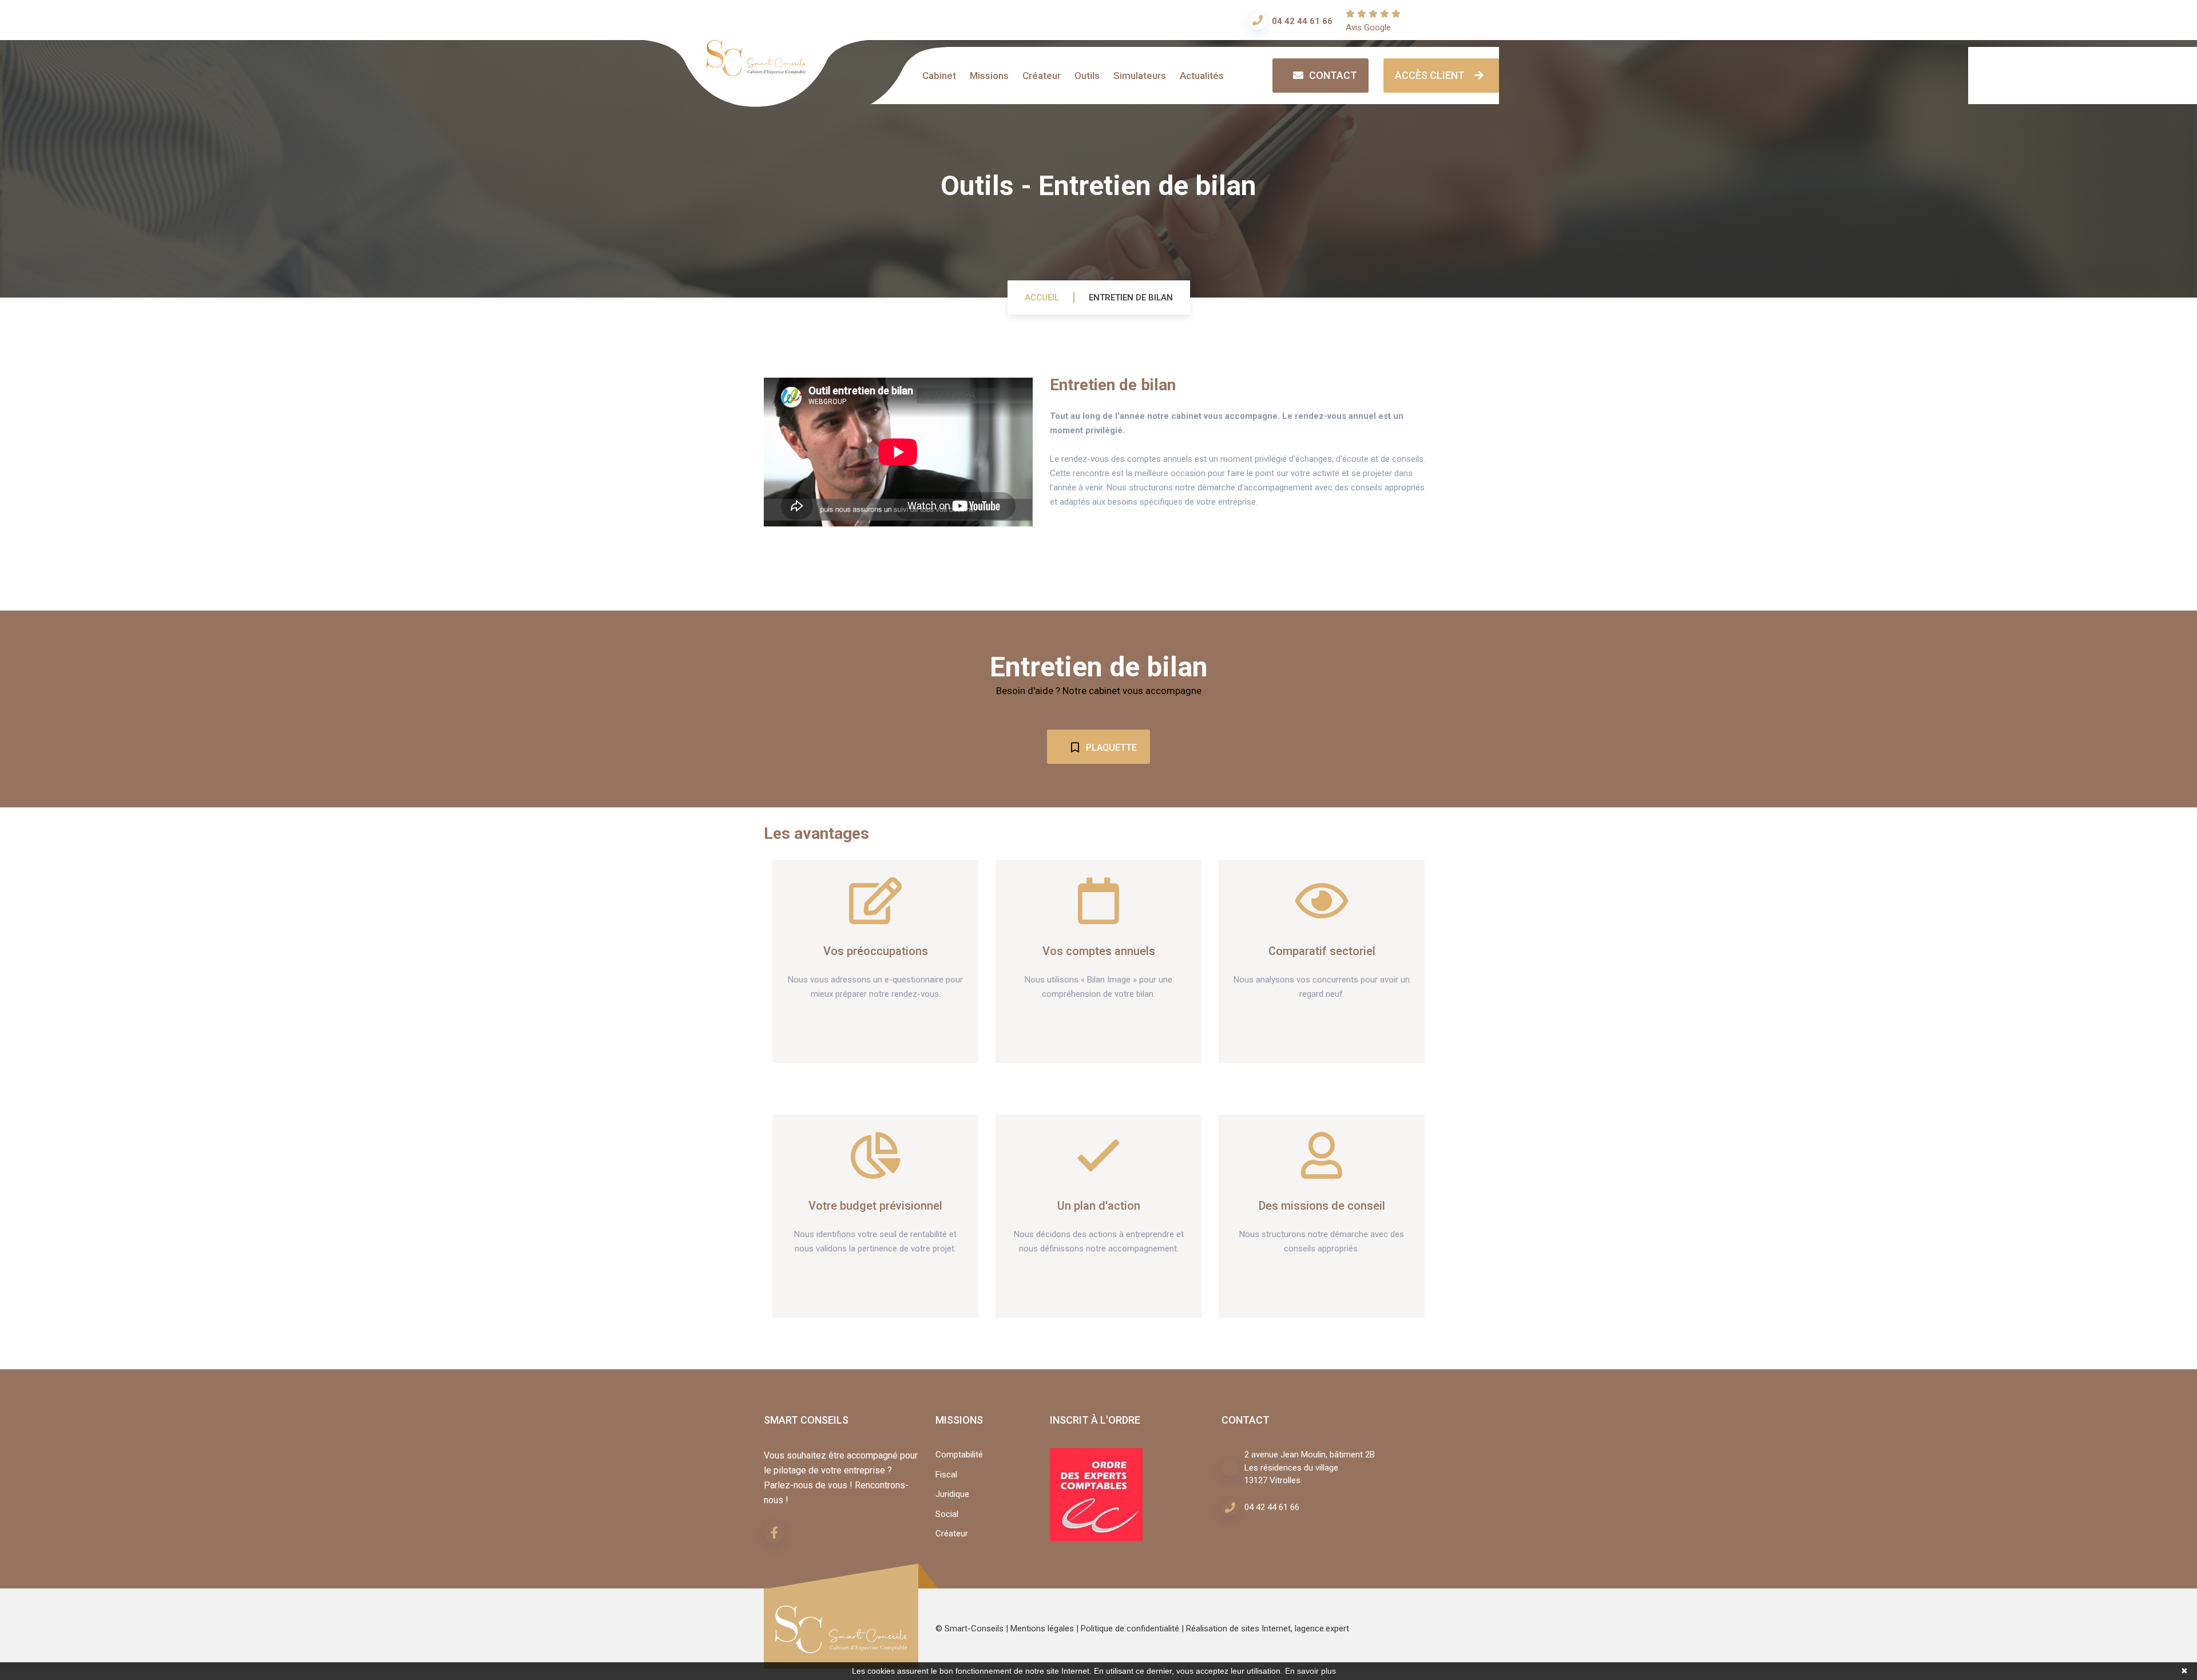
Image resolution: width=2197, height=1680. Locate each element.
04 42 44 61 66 (1302, 21)
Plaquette (1110, 748)
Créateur (1042, 76)
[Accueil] (756, 69)
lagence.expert (1322, 1629)
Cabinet (939, 76)
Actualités (1202, 76)
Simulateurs (1140, 76)
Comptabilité (959, 1455)
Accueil (1042, 298)
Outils (1087, 76)
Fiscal (946, 1475)
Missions (989, 76)
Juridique (952, 1494)
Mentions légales (1042, 1629)
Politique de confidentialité (1130, 1629)
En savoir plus (1310, 1671)
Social (947, 1514)
